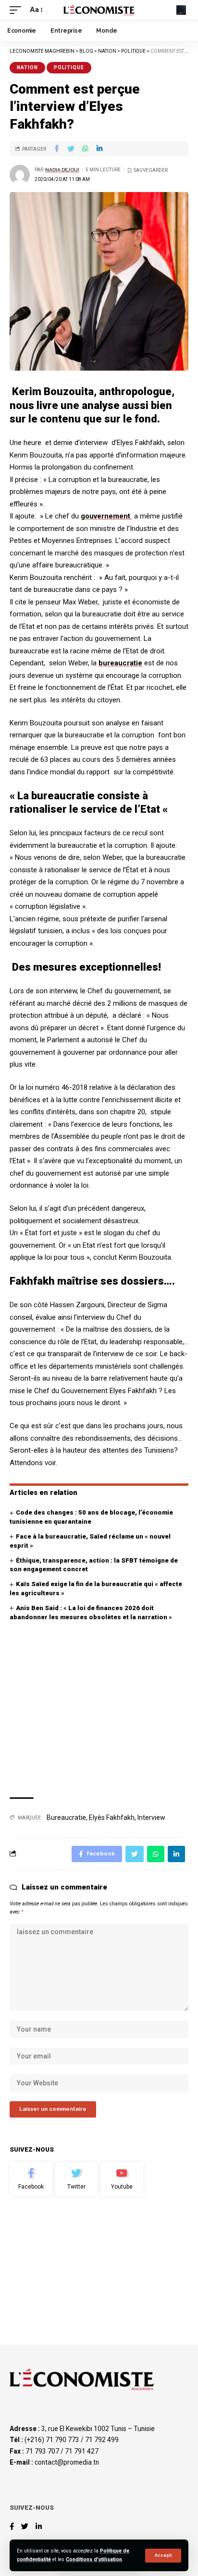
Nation (27, 67)
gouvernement (106, 516)
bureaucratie (120, 663)
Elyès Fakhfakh (112, 1818)
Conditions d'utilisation (94, 2559)
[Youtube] (122, 2179)
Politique (69, 67)
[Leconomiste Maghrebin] (99, 10)
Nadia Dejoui (62, 170)
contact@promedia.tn (67, 2462)
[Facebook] (31, 2179)
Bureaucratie (66, 1818)
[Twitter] (77, 2179)
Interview (151, 1818)
